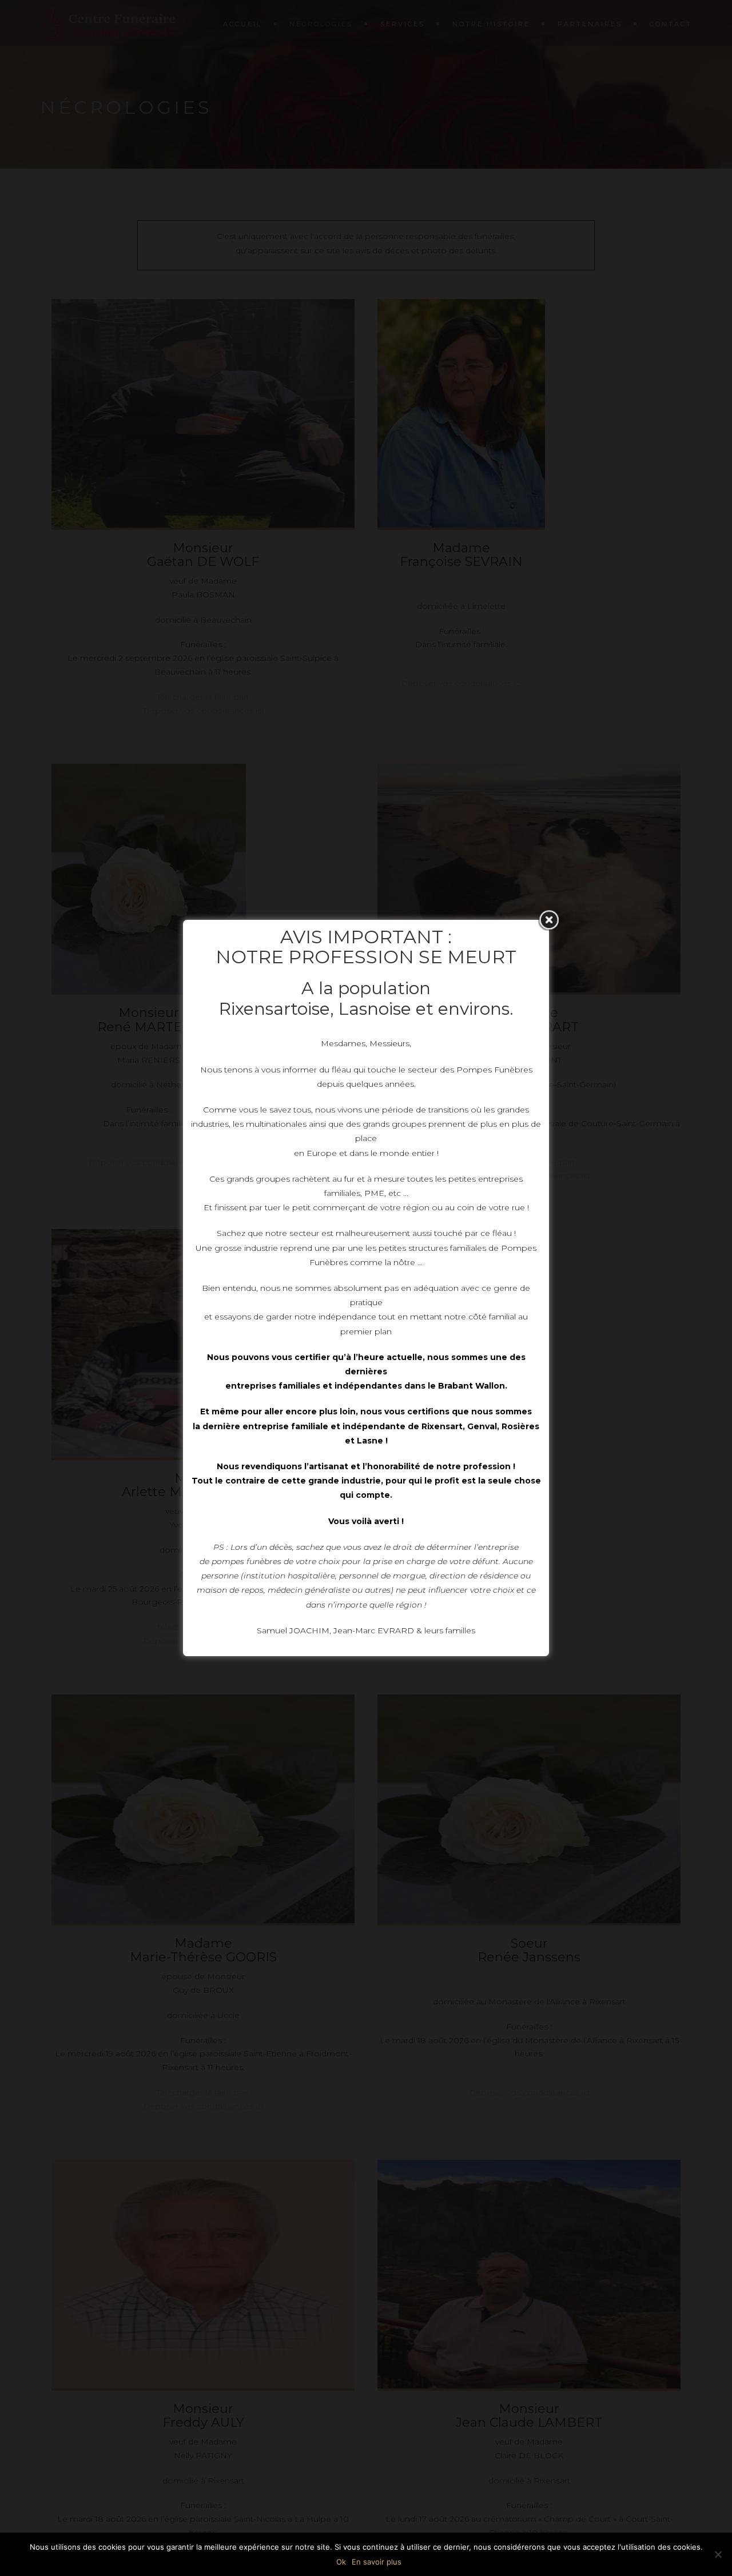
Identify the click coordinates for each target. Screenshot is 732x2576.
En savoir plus (377, 2562)
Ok (341, 2562)
